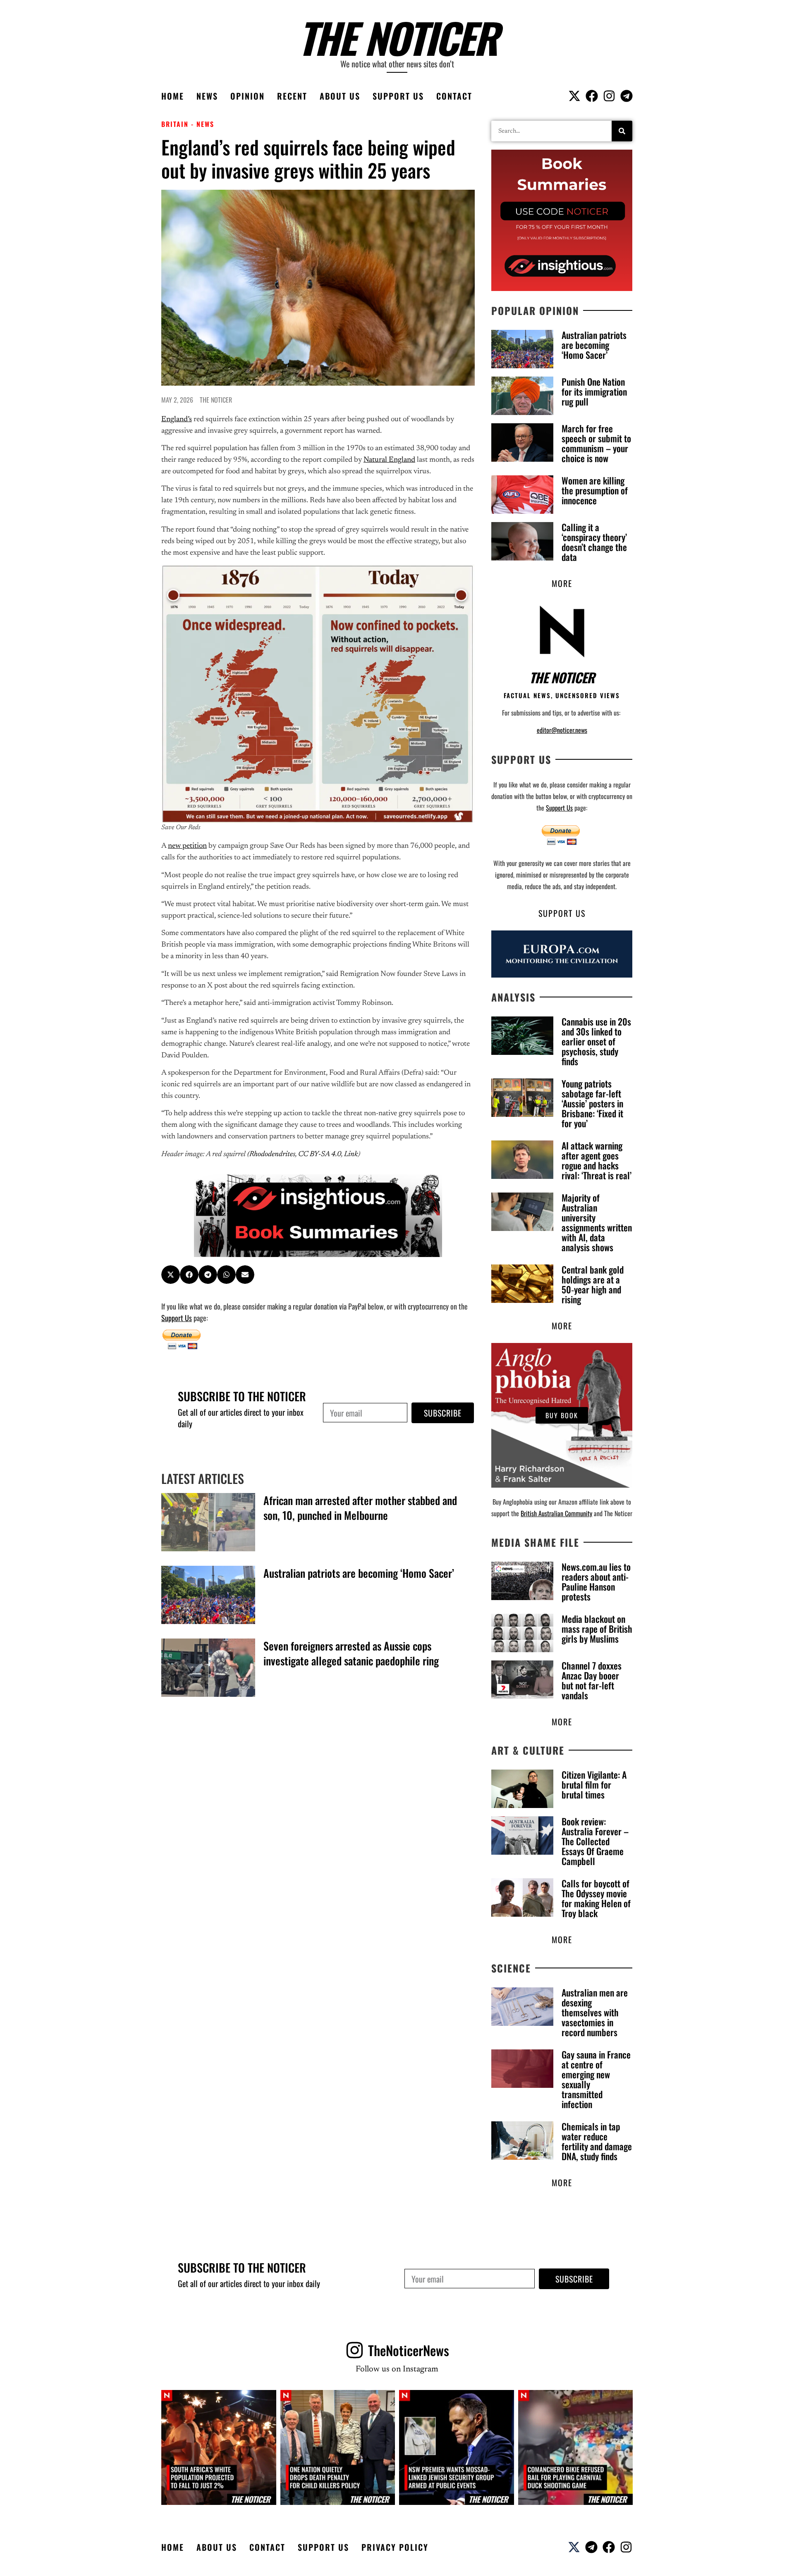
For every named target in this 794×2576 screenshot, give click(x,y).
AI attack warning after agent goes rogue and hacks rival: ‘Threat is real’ (597, 1160)
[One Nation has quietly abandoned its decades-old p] (338, 2447)
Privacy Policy (395, 2547)
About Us (340, 96)
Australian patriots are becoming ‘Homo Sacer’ (359, 1573)
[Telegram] (627, 96)
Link (351, 1154)
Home (173, 96)
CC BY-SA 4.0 (320, 1154)
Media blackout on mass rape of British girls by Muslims (597, 1629)
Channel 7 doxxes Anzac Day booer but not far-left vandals (592, 1680)
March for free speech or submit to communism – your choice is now (596, 443)
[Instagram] (609, 96)
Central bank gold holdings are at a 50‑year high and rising (593, 1284)
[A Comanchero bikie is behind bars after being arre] (576, 2447)
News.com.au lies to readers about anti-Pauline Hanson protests (596, 1581)
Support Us (398, 96)
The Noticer (397, 37)
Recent (292, 96)
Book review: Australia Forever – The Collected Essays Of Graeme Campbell (595, 1841)
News (207, 96)
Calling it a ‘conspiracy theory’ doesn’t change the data (594, 542)
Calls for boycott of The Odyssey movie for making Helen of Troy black (596, 1898)
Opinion (248, 96)
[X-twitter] (574, 96)
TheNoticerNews (409, 2350)
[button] (171, 1275)
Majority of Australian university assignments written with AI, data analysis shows (597, 1222)
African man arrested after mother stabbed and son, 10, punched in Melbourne (360, 1508)
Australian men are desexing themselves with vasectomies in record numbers (595, 2012)
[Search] (622, 131)
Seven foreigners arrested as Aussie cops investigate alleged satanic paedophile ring (351, 1653)
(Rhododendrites (271, 1154)
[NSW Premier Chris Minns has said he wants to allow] (457, 2447)
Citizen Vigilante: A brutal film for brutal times (594, 1784)
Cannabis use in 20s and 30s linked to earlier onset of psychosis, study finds (596, 1041)
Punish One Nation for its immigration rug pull (594, 391)
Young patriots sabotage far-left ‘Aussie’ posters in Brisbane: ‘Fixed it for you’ (592, 1103)
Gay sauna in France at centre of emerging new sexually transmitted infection (596, 2079)
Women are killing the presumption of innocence (595, 490)
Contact (454, 96)
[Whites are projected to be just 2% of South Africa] (219, 2447)
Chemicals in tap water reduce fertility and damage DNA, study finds (597, 2141)
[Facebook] (592, 96)
